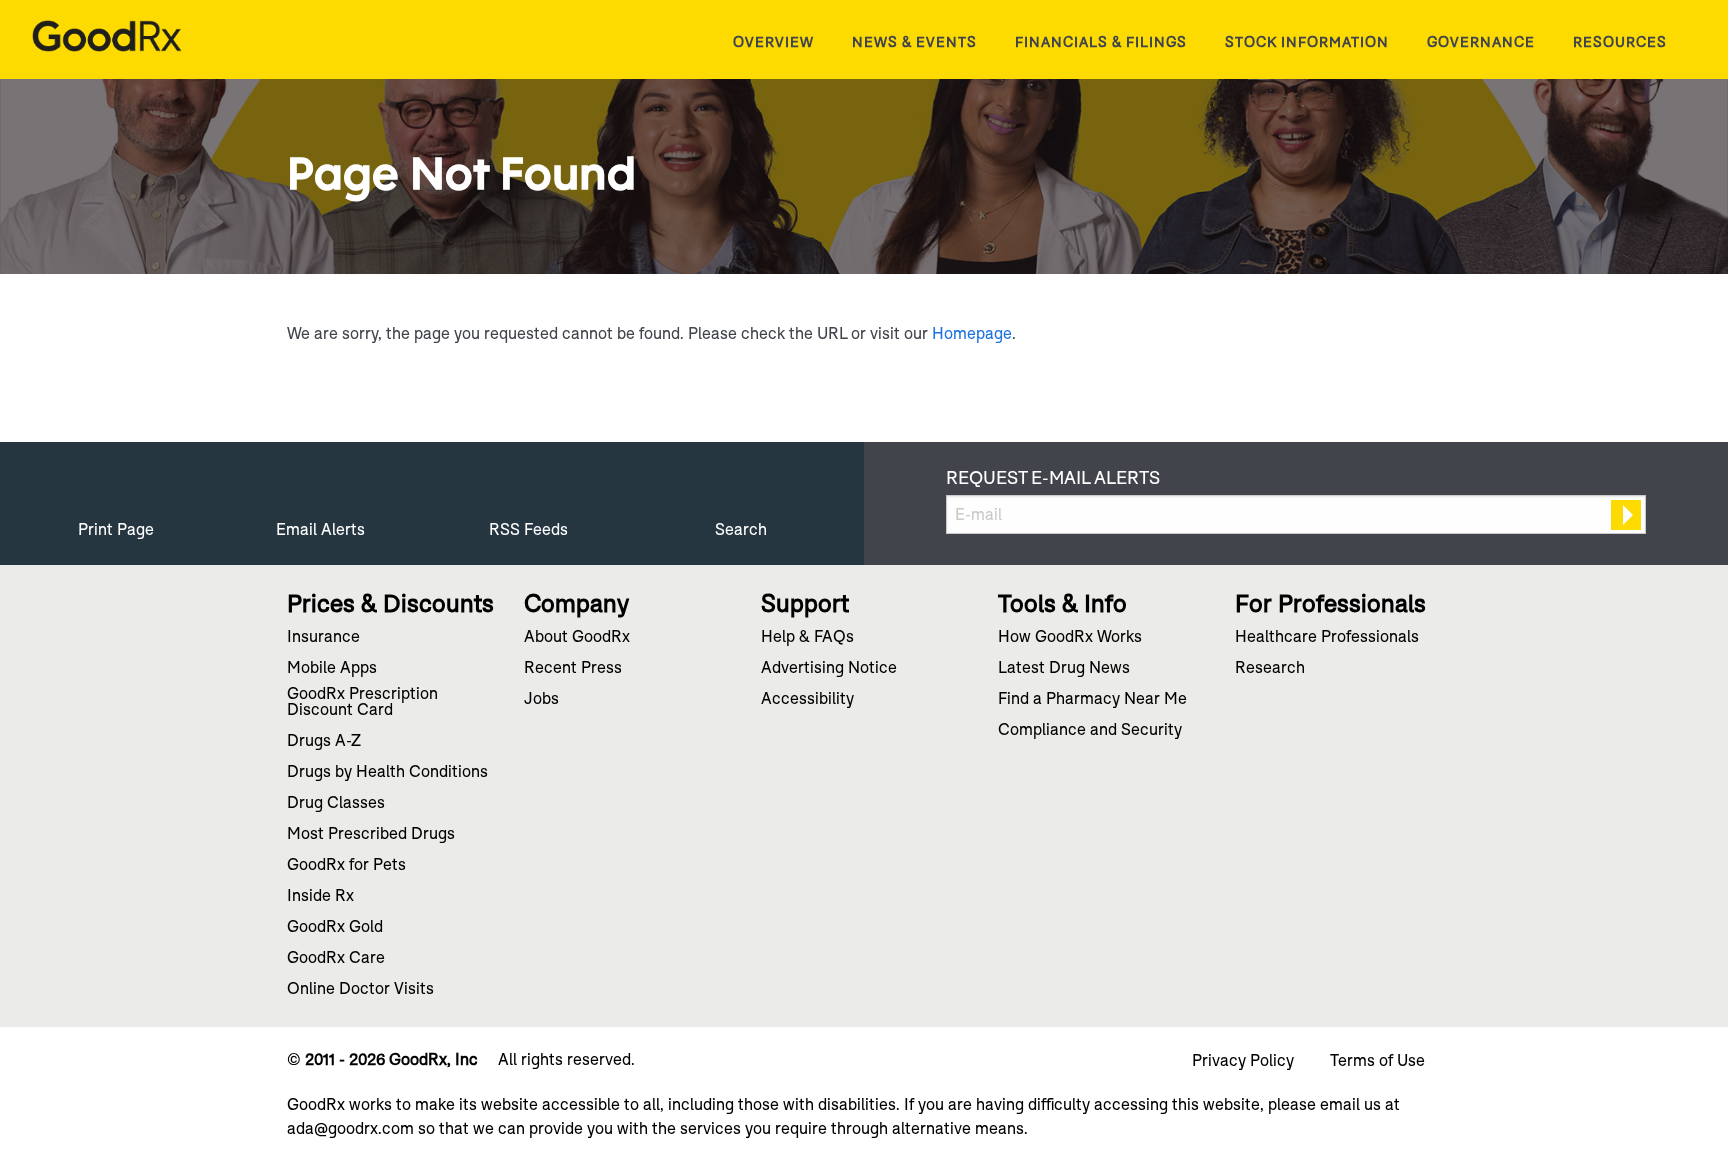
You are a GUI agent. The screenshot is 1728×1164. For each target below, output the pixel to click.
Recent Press (573, 669)
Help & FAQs (807, 638)
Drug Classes (336, 804)
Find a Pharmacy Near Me (1092, 700)
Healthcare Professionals (1327, 638)
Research (1270, 669)
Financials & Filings (1101, 42)
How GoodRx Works (1070, 638)
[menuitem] (773, 42)
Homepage (972, 333)
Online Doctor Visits (360, 990)
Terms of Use (1377, 1061)
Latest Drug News (1064, 669)
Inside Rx (320, 897)
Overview (773, 42)
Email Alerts (320, 529)
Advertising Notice (829, 669)
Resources (1620, 42)
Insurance (323, 638)
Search (741, 529)
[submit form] (1626, 515)
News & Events (914, 42)
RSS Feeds (528, 529)
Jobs (541, 700)
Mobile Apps (332, 669)
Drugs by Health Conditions (387, 773)
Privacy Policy (1243, 1061)
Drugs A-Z (324, 742)
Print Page (116, 529)
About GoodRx (577, 638)
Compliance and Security (1090, 731)
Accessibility (807, 700)
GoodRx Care (336, 959)
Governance (1481, 42)
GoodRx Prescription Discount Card (362, 703)
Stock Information (1307, 42)
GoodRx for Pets (346, 866)
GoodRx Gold (335, 928)
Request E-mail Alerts (1053, 478)
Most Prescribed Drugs (371, 835)
